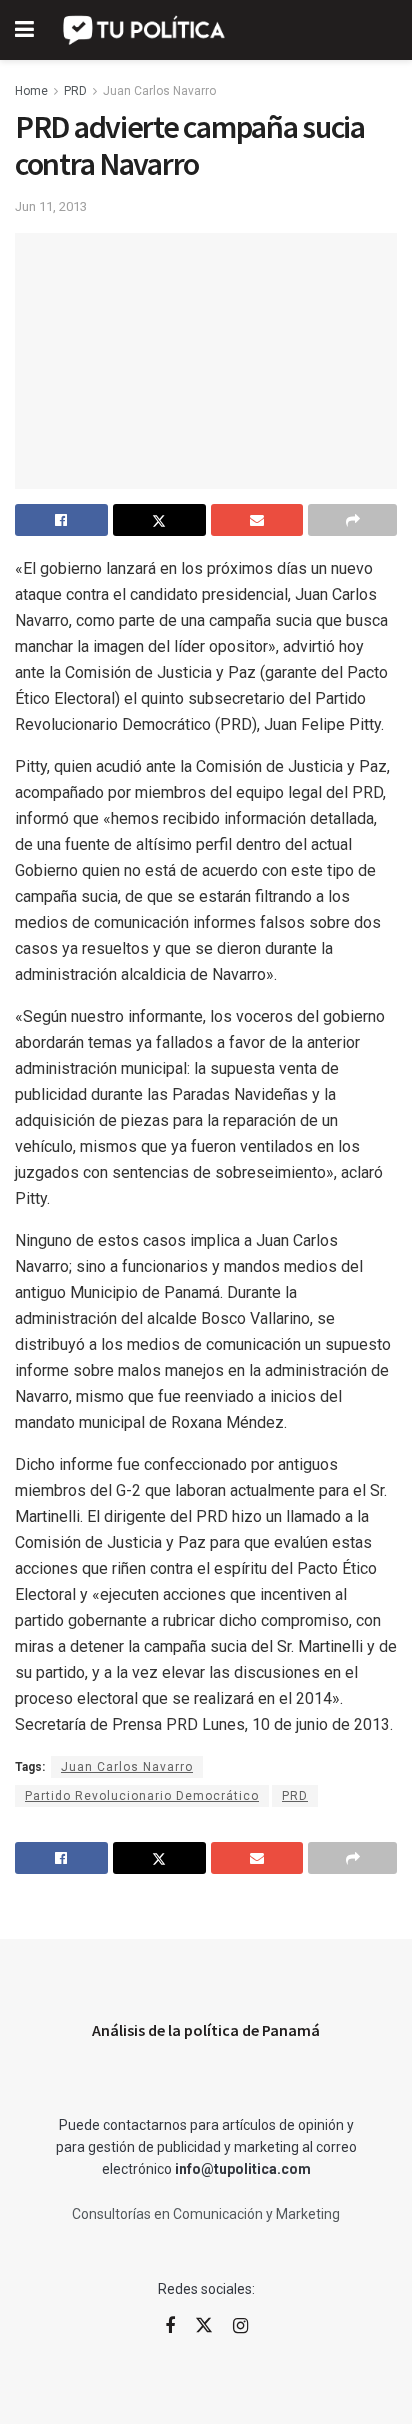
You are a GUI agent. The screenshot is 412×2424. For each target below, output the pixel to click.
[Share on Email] (257, 520)
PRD (75, 91)
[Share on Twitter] (159, 520)
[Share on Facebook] (61, 520)
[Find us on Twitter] (204, 2326)
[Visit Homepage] (145, 30)
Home (31, 91)
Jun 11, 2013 (51, 206)
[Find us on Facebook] (170, 2326)
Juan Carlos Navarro (159, 91)
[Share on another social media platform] (352, 520)
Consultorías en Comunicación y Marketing (206, 2214)
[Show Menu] (24, 30)
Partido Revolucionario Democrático (142, 1796)
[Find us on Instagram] (240, 2326)
